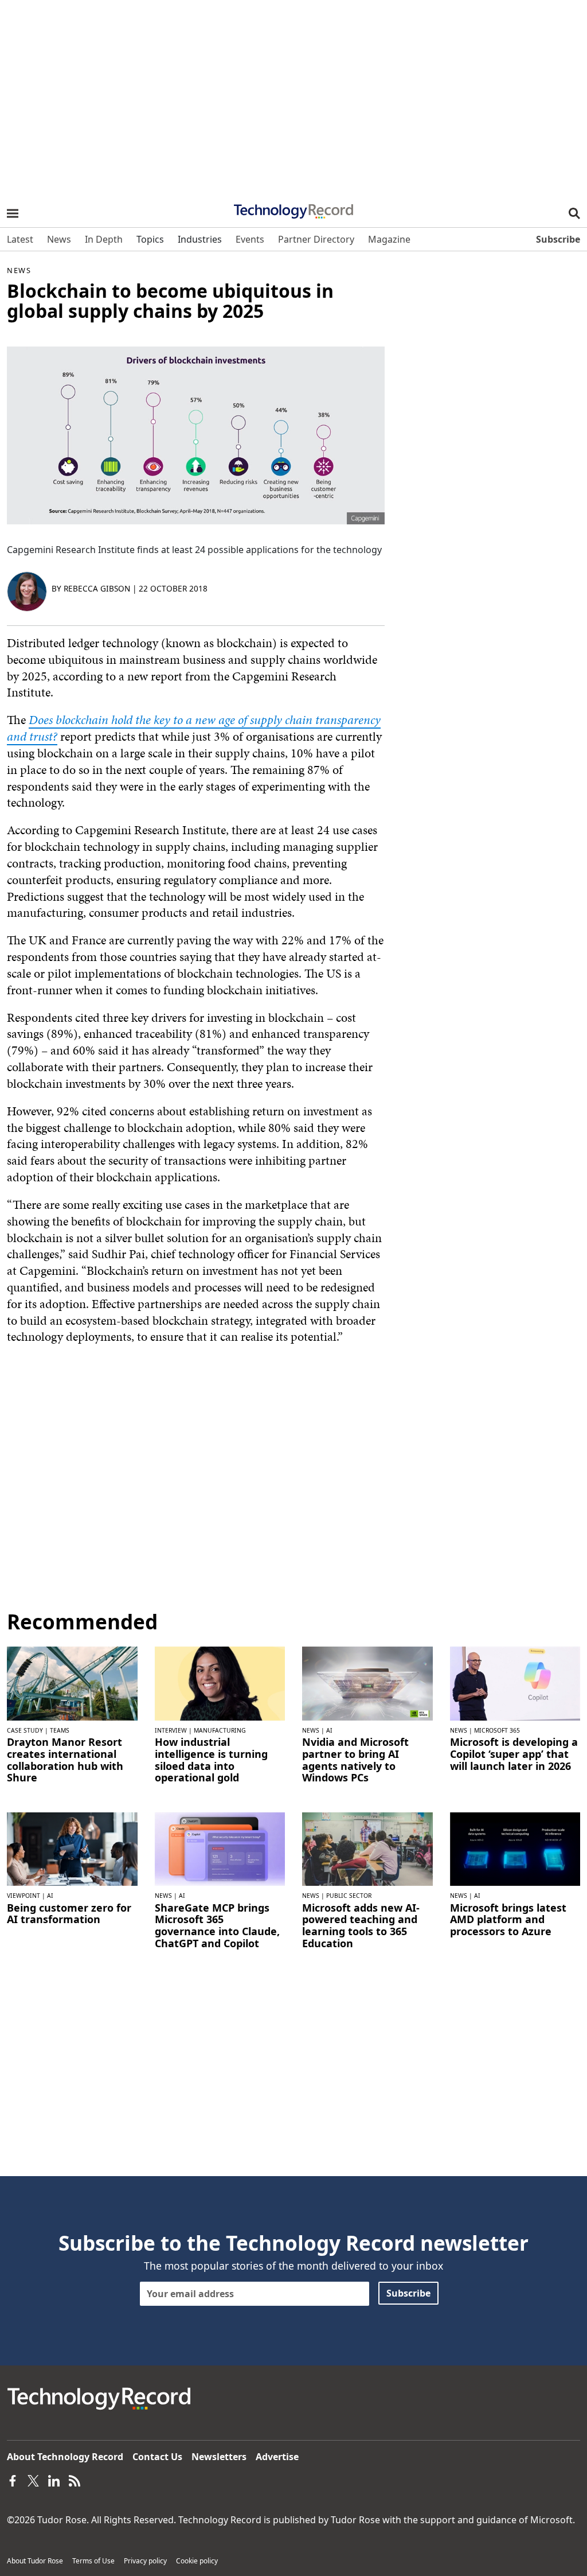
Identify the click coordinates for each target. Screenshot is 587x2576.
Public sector (349, 1896)
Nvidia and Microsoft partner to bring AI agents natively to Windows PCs (355, 1760)
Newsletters (219, 2457)
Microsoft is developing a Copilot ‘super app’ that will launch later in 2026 (514, 1754)
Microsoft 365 (497, 1730)
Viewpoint (24, 1896)
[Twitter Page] (33, 2480)
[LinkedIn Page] (54, 2480)
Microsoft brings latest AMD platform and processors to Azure (508, 1920)
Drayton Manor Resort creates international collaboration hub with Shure (65, 1760)
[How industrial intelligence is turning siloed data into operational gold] (220, 1683)
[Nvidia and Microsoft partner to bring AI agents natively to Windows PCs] (367, 1683)
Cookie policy (197, 2561)
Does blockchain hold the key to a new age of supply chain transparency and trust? (194, 728)
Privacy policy (145, 2561)
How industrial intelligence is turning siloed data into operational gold (211, 1760)
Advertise (277, 2457)
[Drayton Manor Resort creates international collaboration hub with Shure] (72, 1683)
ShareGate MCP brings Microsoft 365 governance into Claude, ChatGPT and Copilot (217, 1926)
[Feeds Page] (75, 2480)
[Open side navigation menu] (13, 213)
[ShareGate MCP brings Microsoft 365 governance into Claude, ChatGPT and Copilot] (220, 1848)
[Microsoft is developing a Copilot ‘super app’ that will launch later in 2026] (515, 1683)
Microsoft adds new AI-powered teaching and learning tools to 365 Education (361, 1926)
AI (329, 1730)
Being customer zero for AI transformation (69, 1914)
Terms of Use (93, 2561)
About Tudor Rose (35, 2561)
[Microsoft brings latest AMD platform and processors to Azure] (515, 1848)
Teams (60, 1730)
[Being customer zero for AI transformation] (72, 1848)
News (19, 270)
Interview (171, 1730)
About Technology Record (65, 2457)
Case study (25, 1730)
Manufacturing (220, 1730)
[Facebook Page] (13, 2480)
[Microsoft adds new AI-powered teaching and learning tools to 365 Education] (367, 1848)
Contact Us (157, 2457)
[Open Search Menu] (574, 213)
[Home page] (293, 208)
